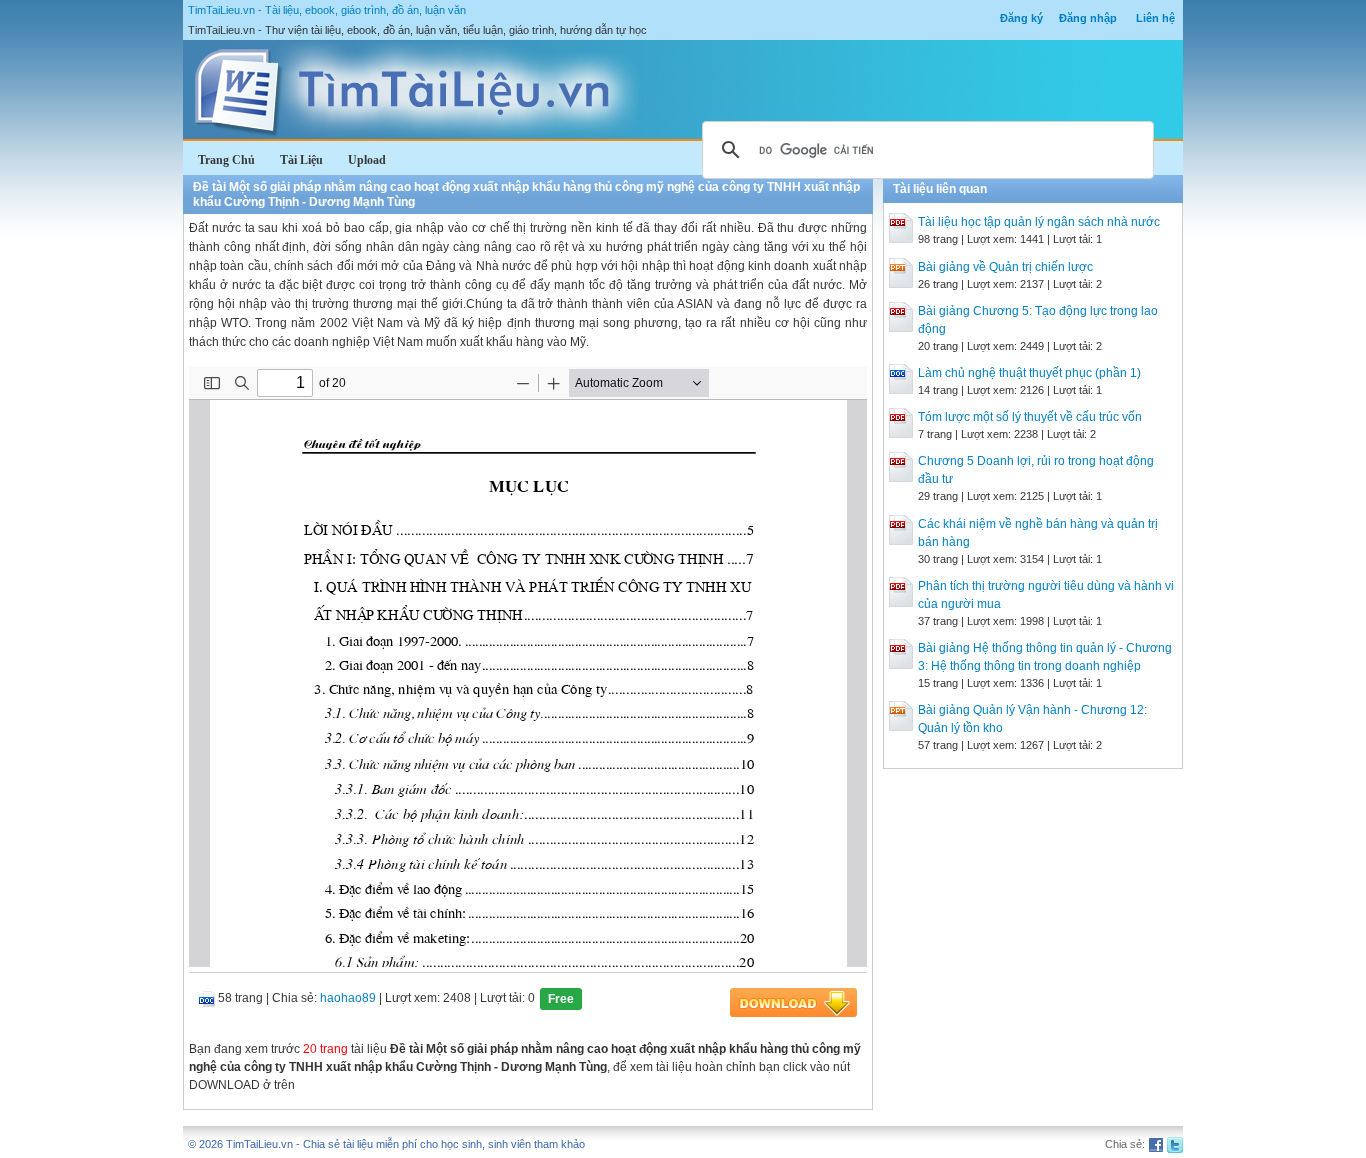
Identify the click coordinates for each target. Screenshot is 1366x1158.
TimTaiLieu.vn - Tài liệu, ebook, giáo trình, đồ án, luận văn (327, 10)
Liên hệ (1155, 18)
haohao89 (348, 998)
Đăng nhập (1088, 18)
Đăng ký (1021, 18)
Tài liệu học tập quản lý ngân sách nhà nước (1039, 222)
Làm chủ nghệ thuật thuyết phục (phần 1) (1029, 373)
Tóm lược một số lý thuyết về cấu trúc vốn (1030, 417)
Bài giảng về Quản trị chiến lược (1005, 267)
